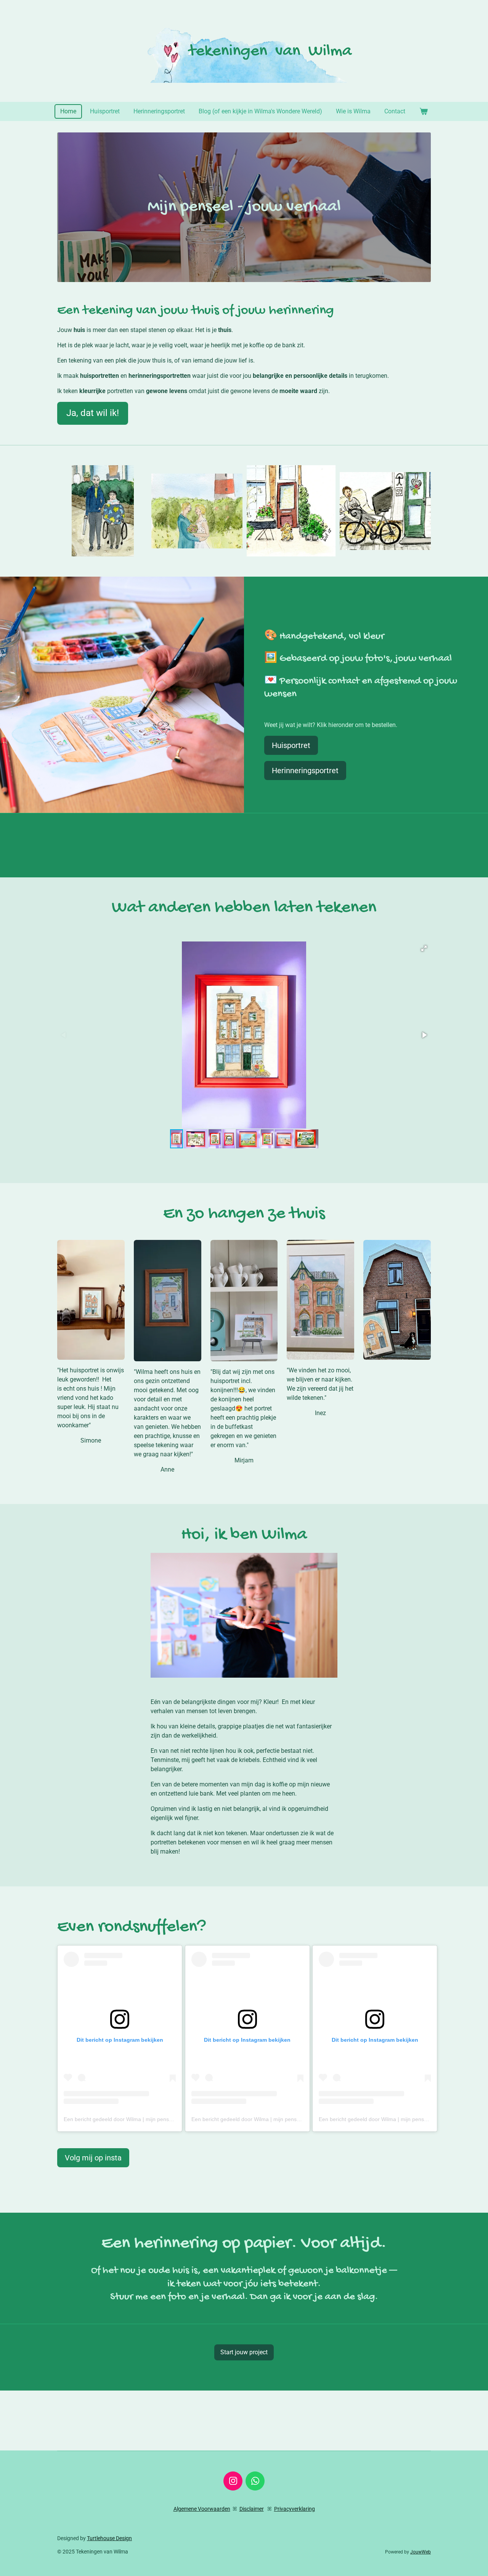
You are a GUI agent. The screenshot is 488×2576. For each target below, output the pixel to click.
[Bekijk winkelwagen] (423, 111)
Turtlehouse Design (109, 2538)
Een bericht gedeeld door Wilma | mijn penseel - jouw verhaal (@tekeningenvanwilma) (168, 2119)
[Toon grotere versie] (91, 1300)
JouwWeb (421, 2552)
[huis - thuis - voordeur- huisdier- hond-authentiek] (291, 511)
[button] (424, 948)
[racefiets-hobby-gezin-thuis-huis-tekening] (385, 511)
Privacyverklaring (295, 2509)
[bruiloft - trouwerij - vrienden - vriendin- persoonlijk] (197, 511)
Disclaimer (252, 2509)
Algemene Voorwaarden (202, 2509)
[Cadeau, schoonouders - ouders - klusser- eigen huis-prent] (103, 511)
